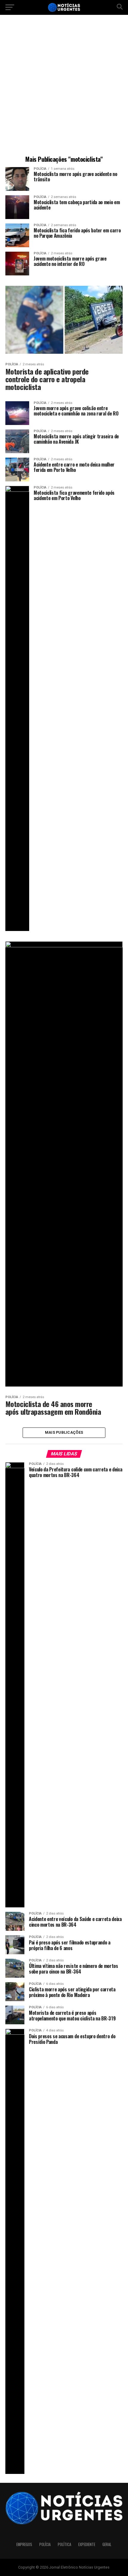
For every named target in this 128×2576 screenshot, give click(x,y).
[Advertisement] (64, 86)
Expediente (87, 2544)
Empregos (24, 2544)
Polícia (45, 2544)
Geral (107, 2544)
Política (64, 2544)
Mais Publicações (64, 1432)
